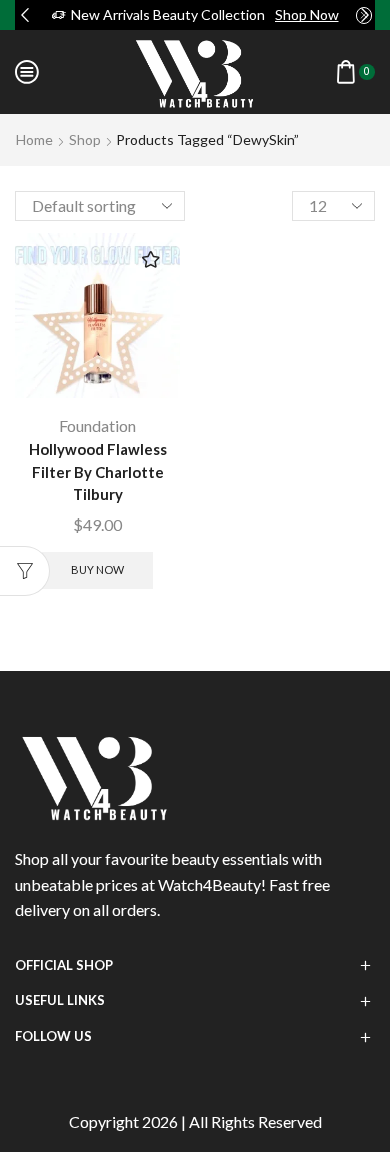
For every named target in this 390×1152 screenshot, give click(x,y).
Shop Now (307, 14)
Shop (85, 139)
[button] (25, 15)
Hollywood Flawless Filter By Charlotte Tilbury (98, 471)
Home (34, 139)
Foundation (97, 425)
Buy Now (97, 569)
